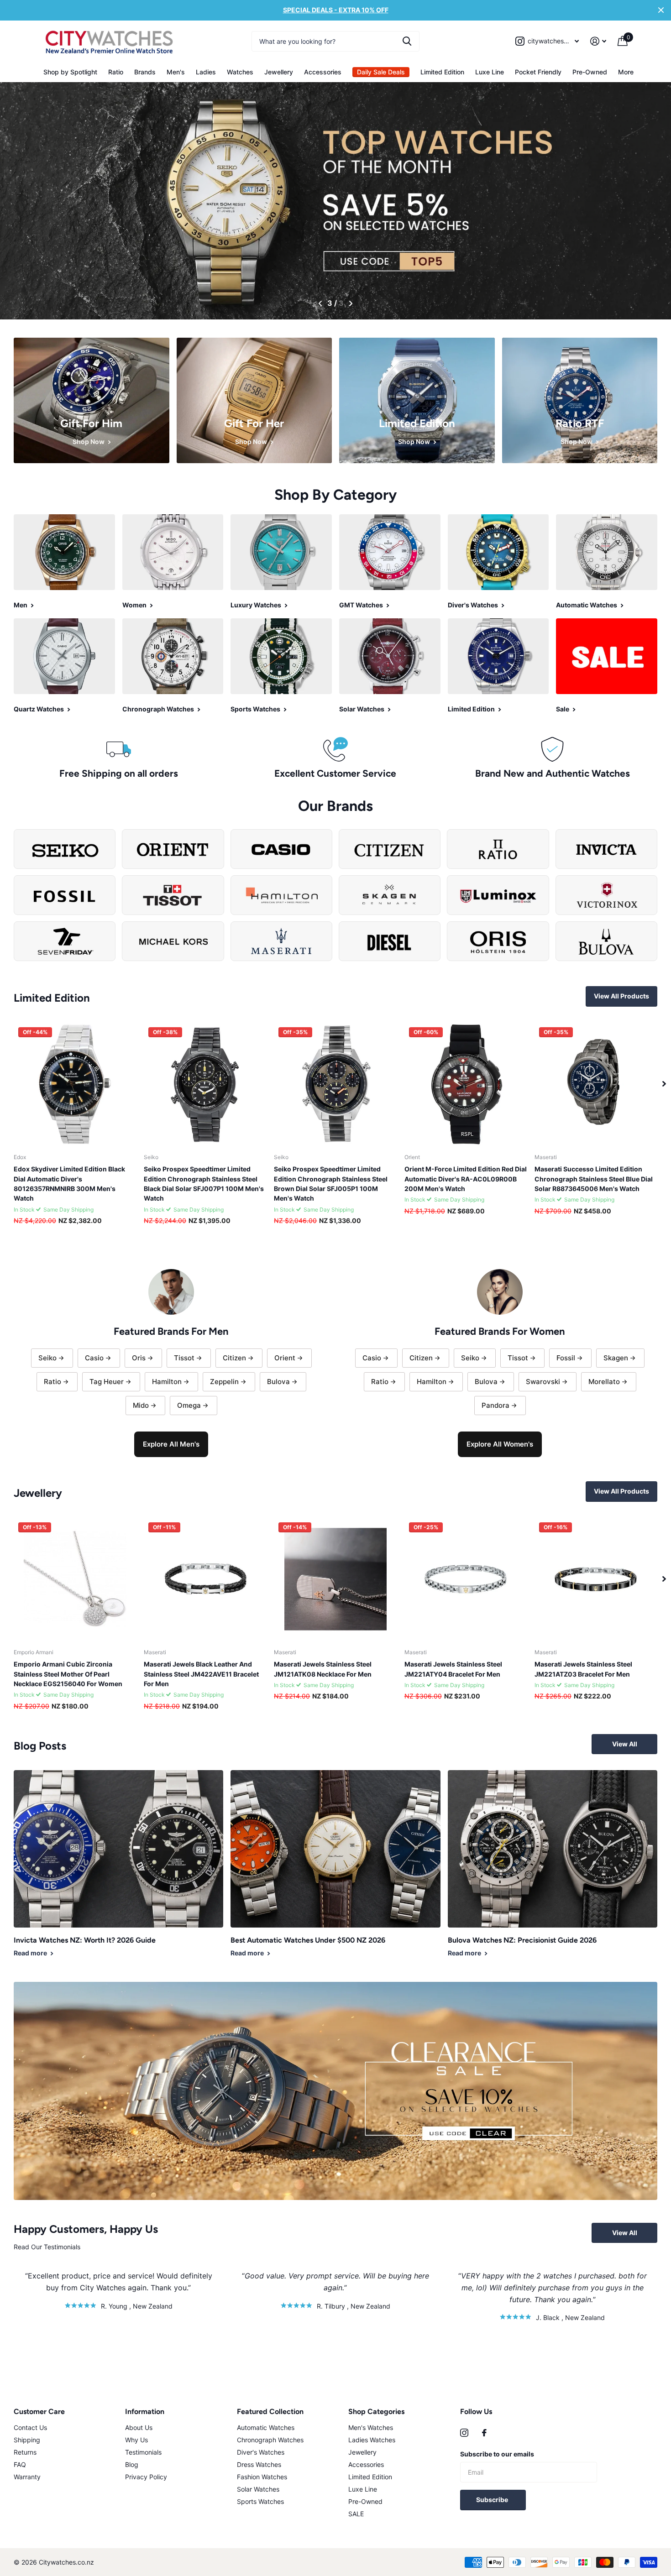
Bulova (278, 1382)
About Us (139, 2427)
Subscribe (493, 2500)
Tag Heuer (107, 1382)
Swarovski (543, 1382)
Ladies (206, 72)
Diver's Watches (261, 2452)
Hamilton (167, 1382)
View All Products (621, 996)
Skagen (616, 1358)
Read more (31, 1953)
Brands (145, 72)
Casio (94, 1358)
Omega (189, 1405)
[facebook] (484, 2433)
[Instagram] (464, 2433)
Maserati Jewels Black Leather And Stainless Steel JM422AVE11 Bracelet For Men (201, 1674)
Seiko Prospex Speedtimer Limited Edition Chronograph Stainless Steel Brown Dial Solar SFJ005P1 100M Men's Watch (331, 1183)
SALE (356, 2514)
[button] (321, 303)
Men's (176, 72)
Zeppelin (224, 1382)
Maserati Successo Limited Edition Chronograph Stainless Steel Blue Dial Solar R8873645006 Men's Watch (594, 1179)
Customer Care (39, 2411)
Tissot (184, 1358)
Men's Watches (371, 2427)
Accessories (323, 72)
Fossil (566, 1358)
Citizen (234, 1358)
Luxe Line (490, 72)
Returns (25, 2452)
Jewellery (279, 72)
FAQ (20, 2464)
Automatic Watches (266, 2427)
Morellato (604, 1382)
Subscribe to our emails (497, 2454)
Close (661, 10)
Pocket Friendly (538, 72)
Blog (132, 2464)
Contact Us (30, 2427)
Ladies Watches (372, 2440)
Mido (141, 1405)
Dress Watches (259, 2464)
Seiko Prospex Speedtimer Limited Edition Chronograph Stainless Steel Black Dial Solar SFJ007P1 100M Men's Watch (204, 1183)
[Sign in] (598, 41)
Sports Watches (260, 2501)
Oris (139, 1358)
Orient (285, 1358)
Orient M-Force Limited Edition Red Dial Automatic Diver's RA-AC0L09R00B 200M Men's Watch (466, 1179)
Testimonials (143, 2452)
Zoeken (407, 41)
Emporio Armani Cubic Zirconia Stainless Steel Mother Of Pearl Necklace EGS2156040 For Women (68, 1674)
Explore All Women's (500, 1444)
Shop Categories (376, 2411)
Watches (240, 72)
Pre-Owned (590, 72)
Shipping (27, 2440)
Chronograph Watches (270, 2440)
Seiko (47, 1358)
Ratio (116, 72)
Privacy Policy (146, 2477)
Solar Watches (258, 2489)
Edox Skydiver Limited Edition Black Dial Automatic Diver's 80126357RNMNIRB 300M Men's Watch (69, 1183)
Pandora (495, 1405)
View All (625, 1744)
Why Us (136, 2440)
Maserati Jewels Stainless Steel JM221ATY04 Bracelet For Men (453, 1669)
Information (145, 2411)
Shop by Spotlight (70, 72)
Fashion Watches (262, 2477)
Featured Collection (270, 2411)
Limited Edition (442, 72)
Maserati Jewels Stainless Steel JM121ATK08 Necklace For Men (323, 1669)
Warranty (27, 2477)
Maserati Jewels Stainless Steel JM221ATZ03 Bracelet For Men (583, 1669)
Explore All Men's (171, 1444)
